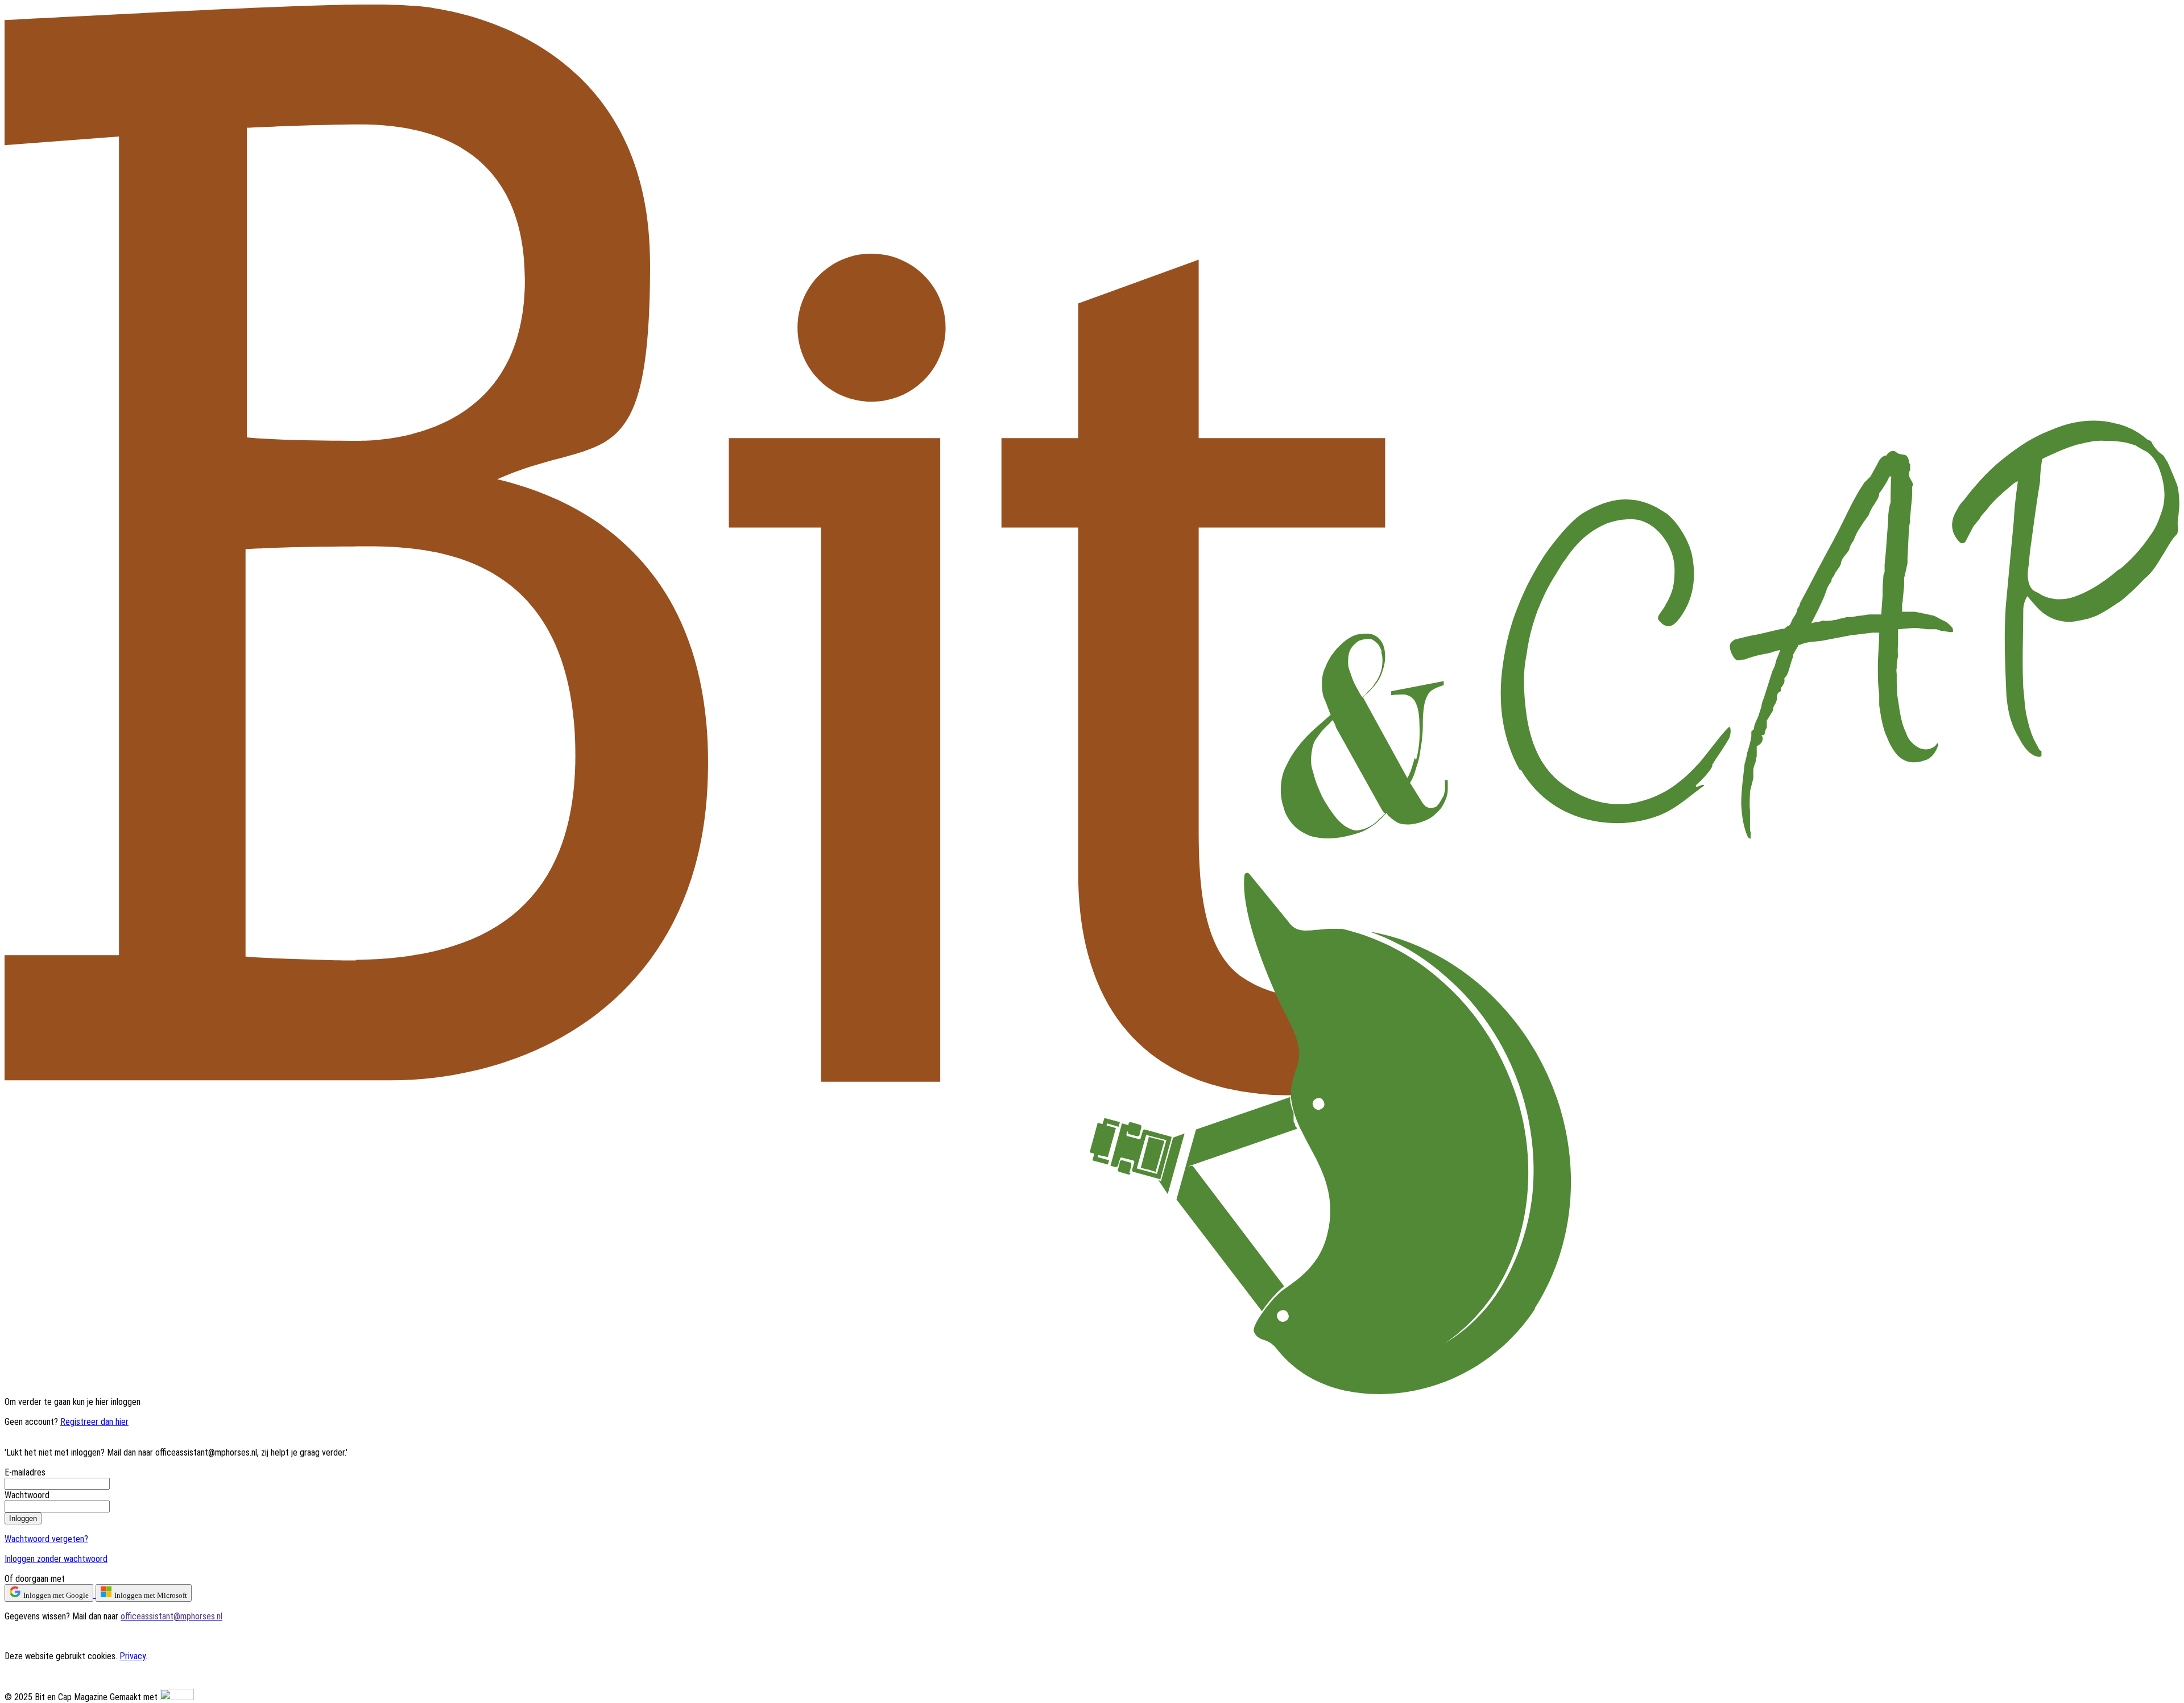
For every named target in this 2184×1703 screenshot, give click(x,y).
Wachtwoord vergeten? (46, 1539)
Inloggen (23, 1518)
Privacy (133, 1656)
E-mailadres (25, 1472)
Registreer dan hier (94, 1422)
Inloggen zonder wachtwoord (56, 1559)
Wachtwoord (27, 1495)
